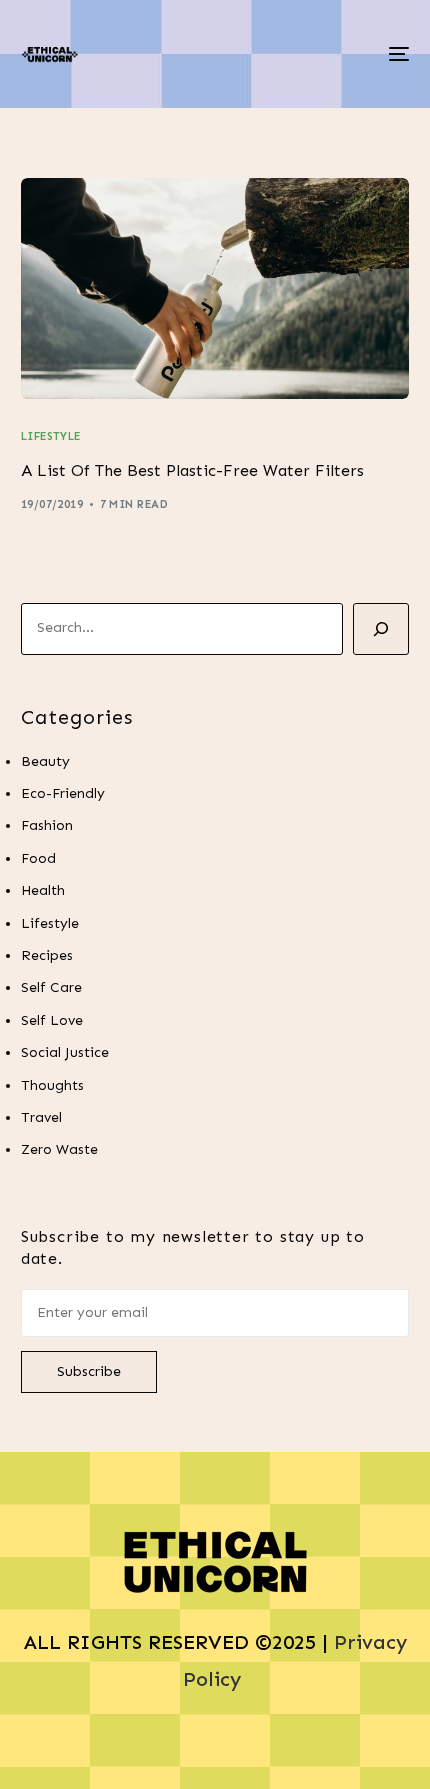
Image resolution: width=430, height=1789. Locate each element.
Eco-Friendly (63, 793)
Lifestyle (51, 436)
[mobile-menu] (397, 54)
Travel (41, 1117)
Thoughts (52, 1085)
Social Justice (65, 1052)
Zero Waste (59, 1149)
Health (43, 890)
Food (38, 858)
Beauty (45, 761)
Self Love (52, 1020)
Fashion (47, 825)
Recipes (47, 955)
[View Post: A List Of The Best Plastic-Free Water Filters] (215, 288)
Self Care (51, 987)
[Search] (381, 629)
